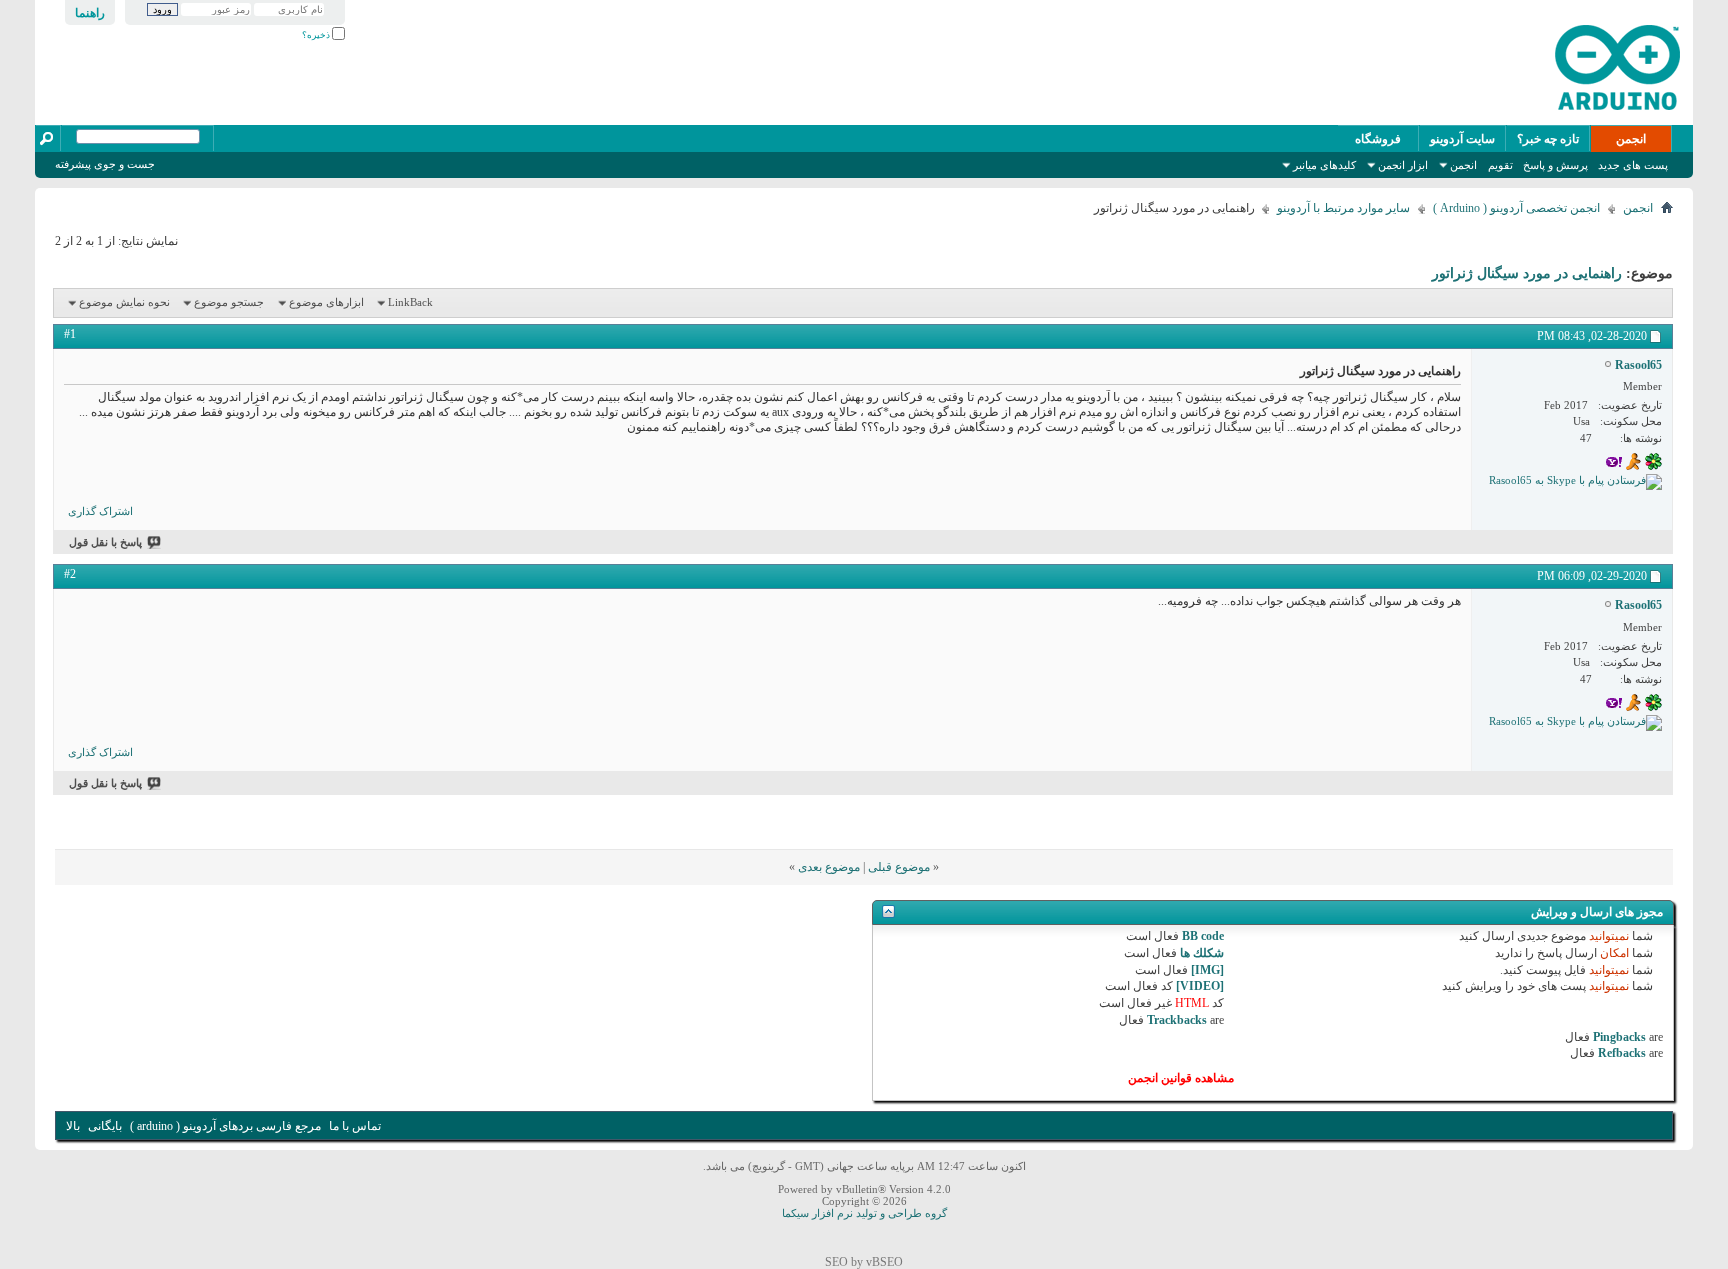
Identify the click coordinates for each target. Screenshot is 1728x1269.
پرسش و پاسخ (1555, 165)
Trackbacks (1177, 1020)
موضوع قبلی (899, 867)
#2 (70, 574)
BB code (1203, 936)
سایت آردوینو (1462, 139)
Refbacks (1622, 1053)
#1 (70, 334)
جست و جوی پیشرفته (105, 164)
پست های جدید (1633, 165)
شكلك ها (1202, 953)
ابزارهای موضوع (326, 302)
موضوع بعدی (829, 867)
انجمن (1631, 139)
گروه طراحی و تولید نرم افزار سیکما (864, 1213)
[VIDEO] (1200, 986)
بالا (73, 1126)
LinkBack (410, 302)
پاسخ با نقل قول (105, 542)
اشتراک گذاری (100, 511)
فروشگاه (1378, 139)
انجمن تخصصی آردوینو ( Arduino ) (1516, 208)
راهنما (90, 13)
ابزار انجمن (1403, 165)
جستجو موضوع (229, 302)
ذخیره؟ (317, 35)
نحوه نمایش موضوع (124, 302)
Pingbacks (1619, 1037)
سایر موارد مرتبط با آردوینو (1343, 208)
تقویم (1500, 165)
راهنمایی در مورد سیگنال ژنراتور (1527, 273)
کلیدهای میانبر (1324, 165)
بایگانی (105, 1126)
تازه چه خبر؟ (1548, 139)
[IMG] (1207, 970)
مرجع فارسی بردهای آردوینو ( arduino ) (225, 1126)
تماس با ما (355, 1126)
